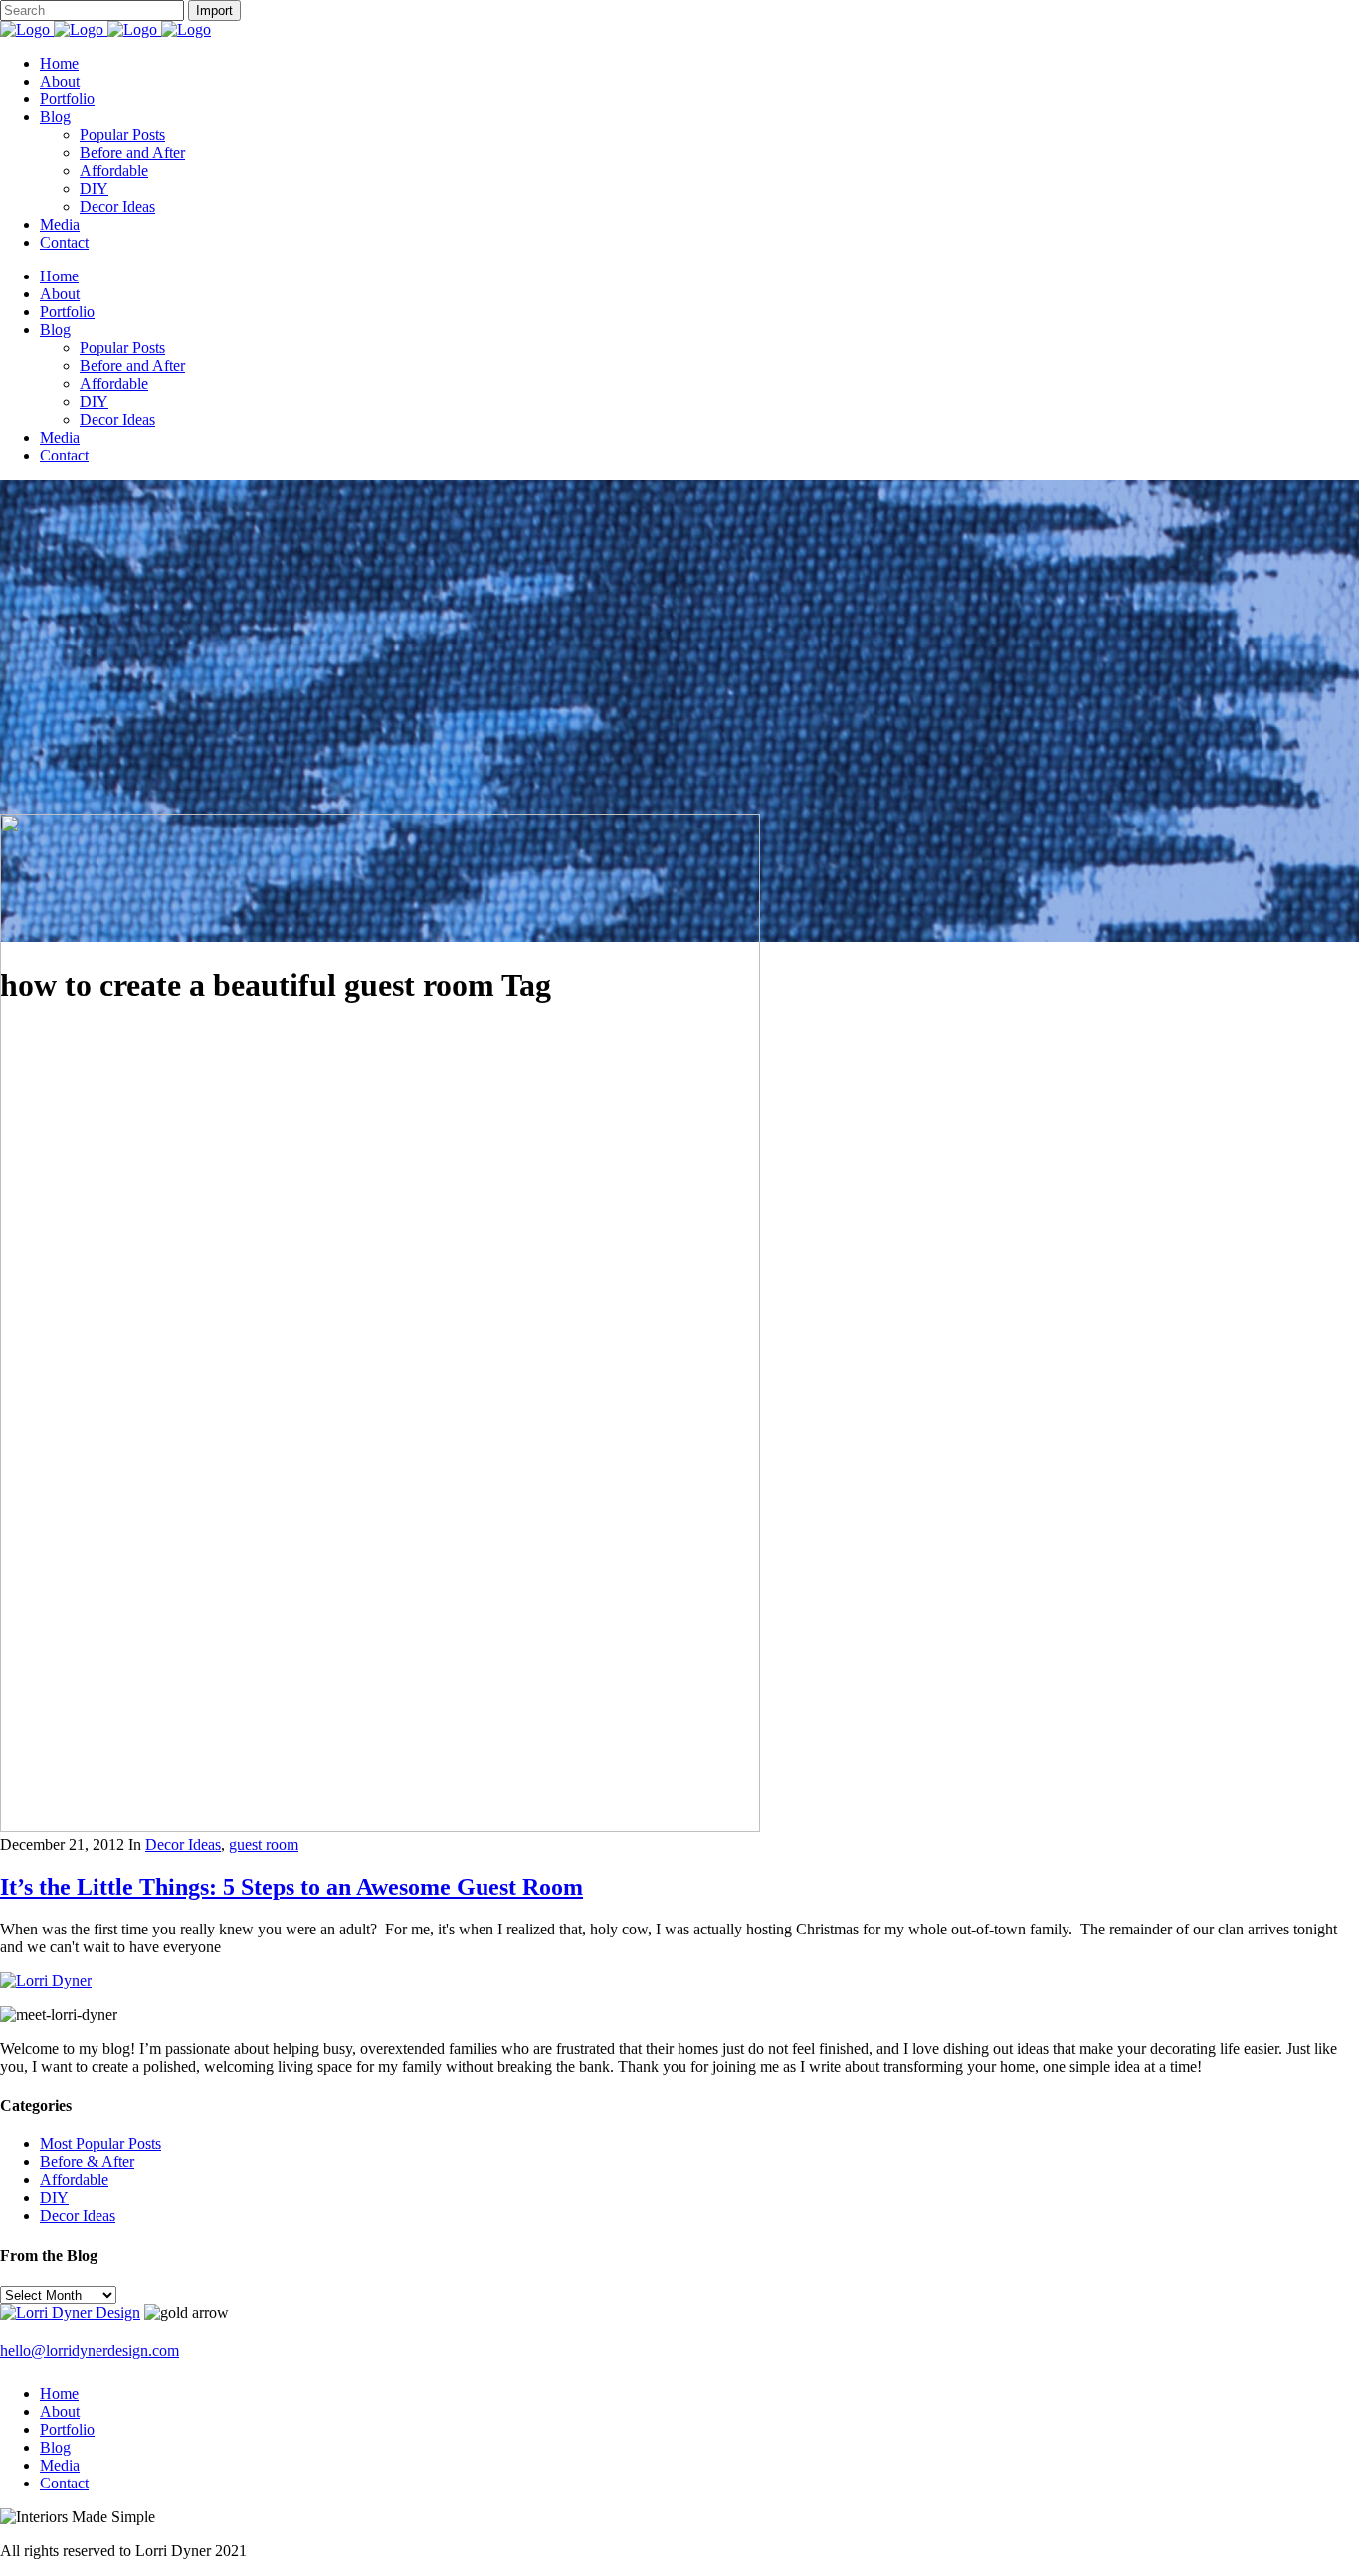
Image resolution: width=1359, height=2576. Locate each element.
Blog (55, 2447)
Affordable (74, 2180)
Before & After (87, 2162)
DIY (54, 2198)
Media (60, 2465)
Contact (64, 2483)
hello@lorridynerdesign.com (90, 2351)
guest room (264, 1844)
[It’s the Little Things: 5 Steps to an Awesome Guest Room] (380, 1827)
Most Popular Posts (100, 2144)
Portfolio (67, 2429)
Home (59, 2393)
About (60, 2411)
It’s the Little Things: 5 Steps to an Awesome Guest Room (291, 1887)
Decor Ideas (183, 1844)
